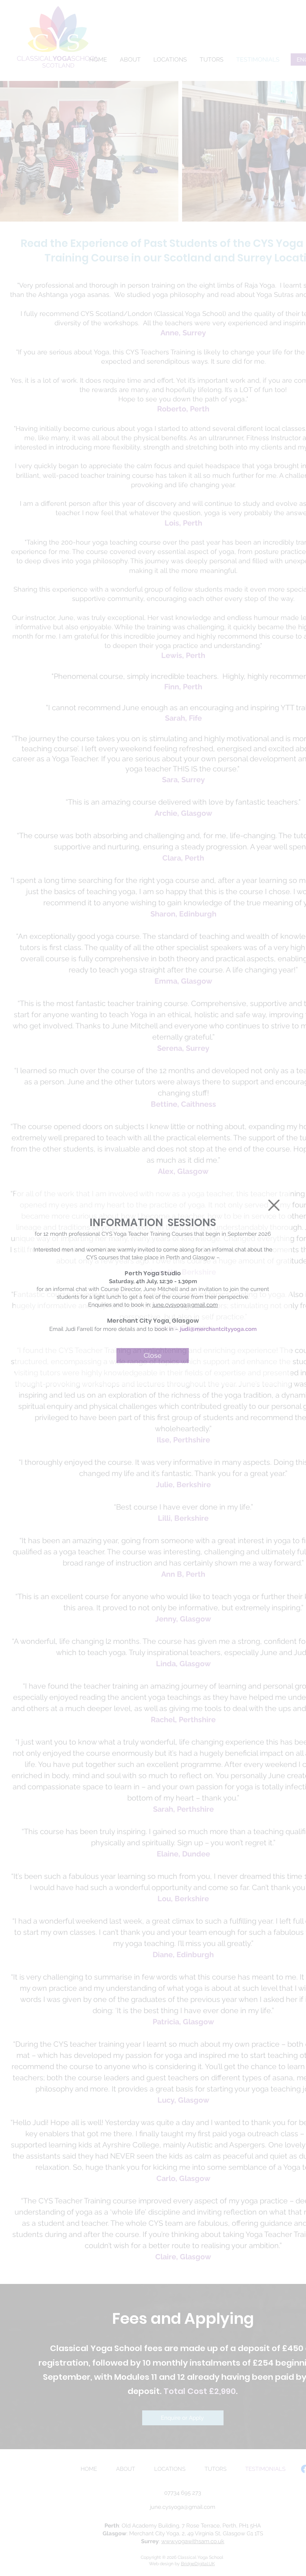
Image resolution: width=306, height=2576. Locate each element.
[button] (274, 1205)
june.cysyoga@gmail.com (185, 1305)
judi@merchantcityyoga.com (218, 1329)
